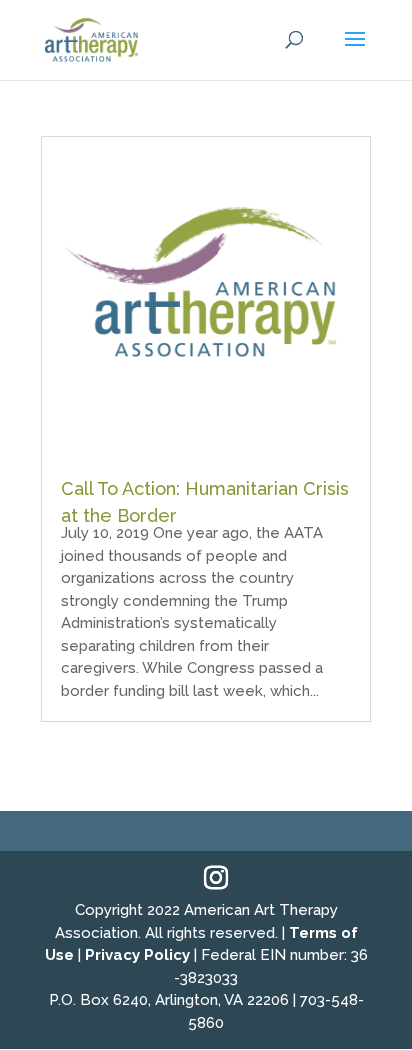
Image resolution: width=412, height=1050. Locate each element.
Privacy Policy (137, 955)
